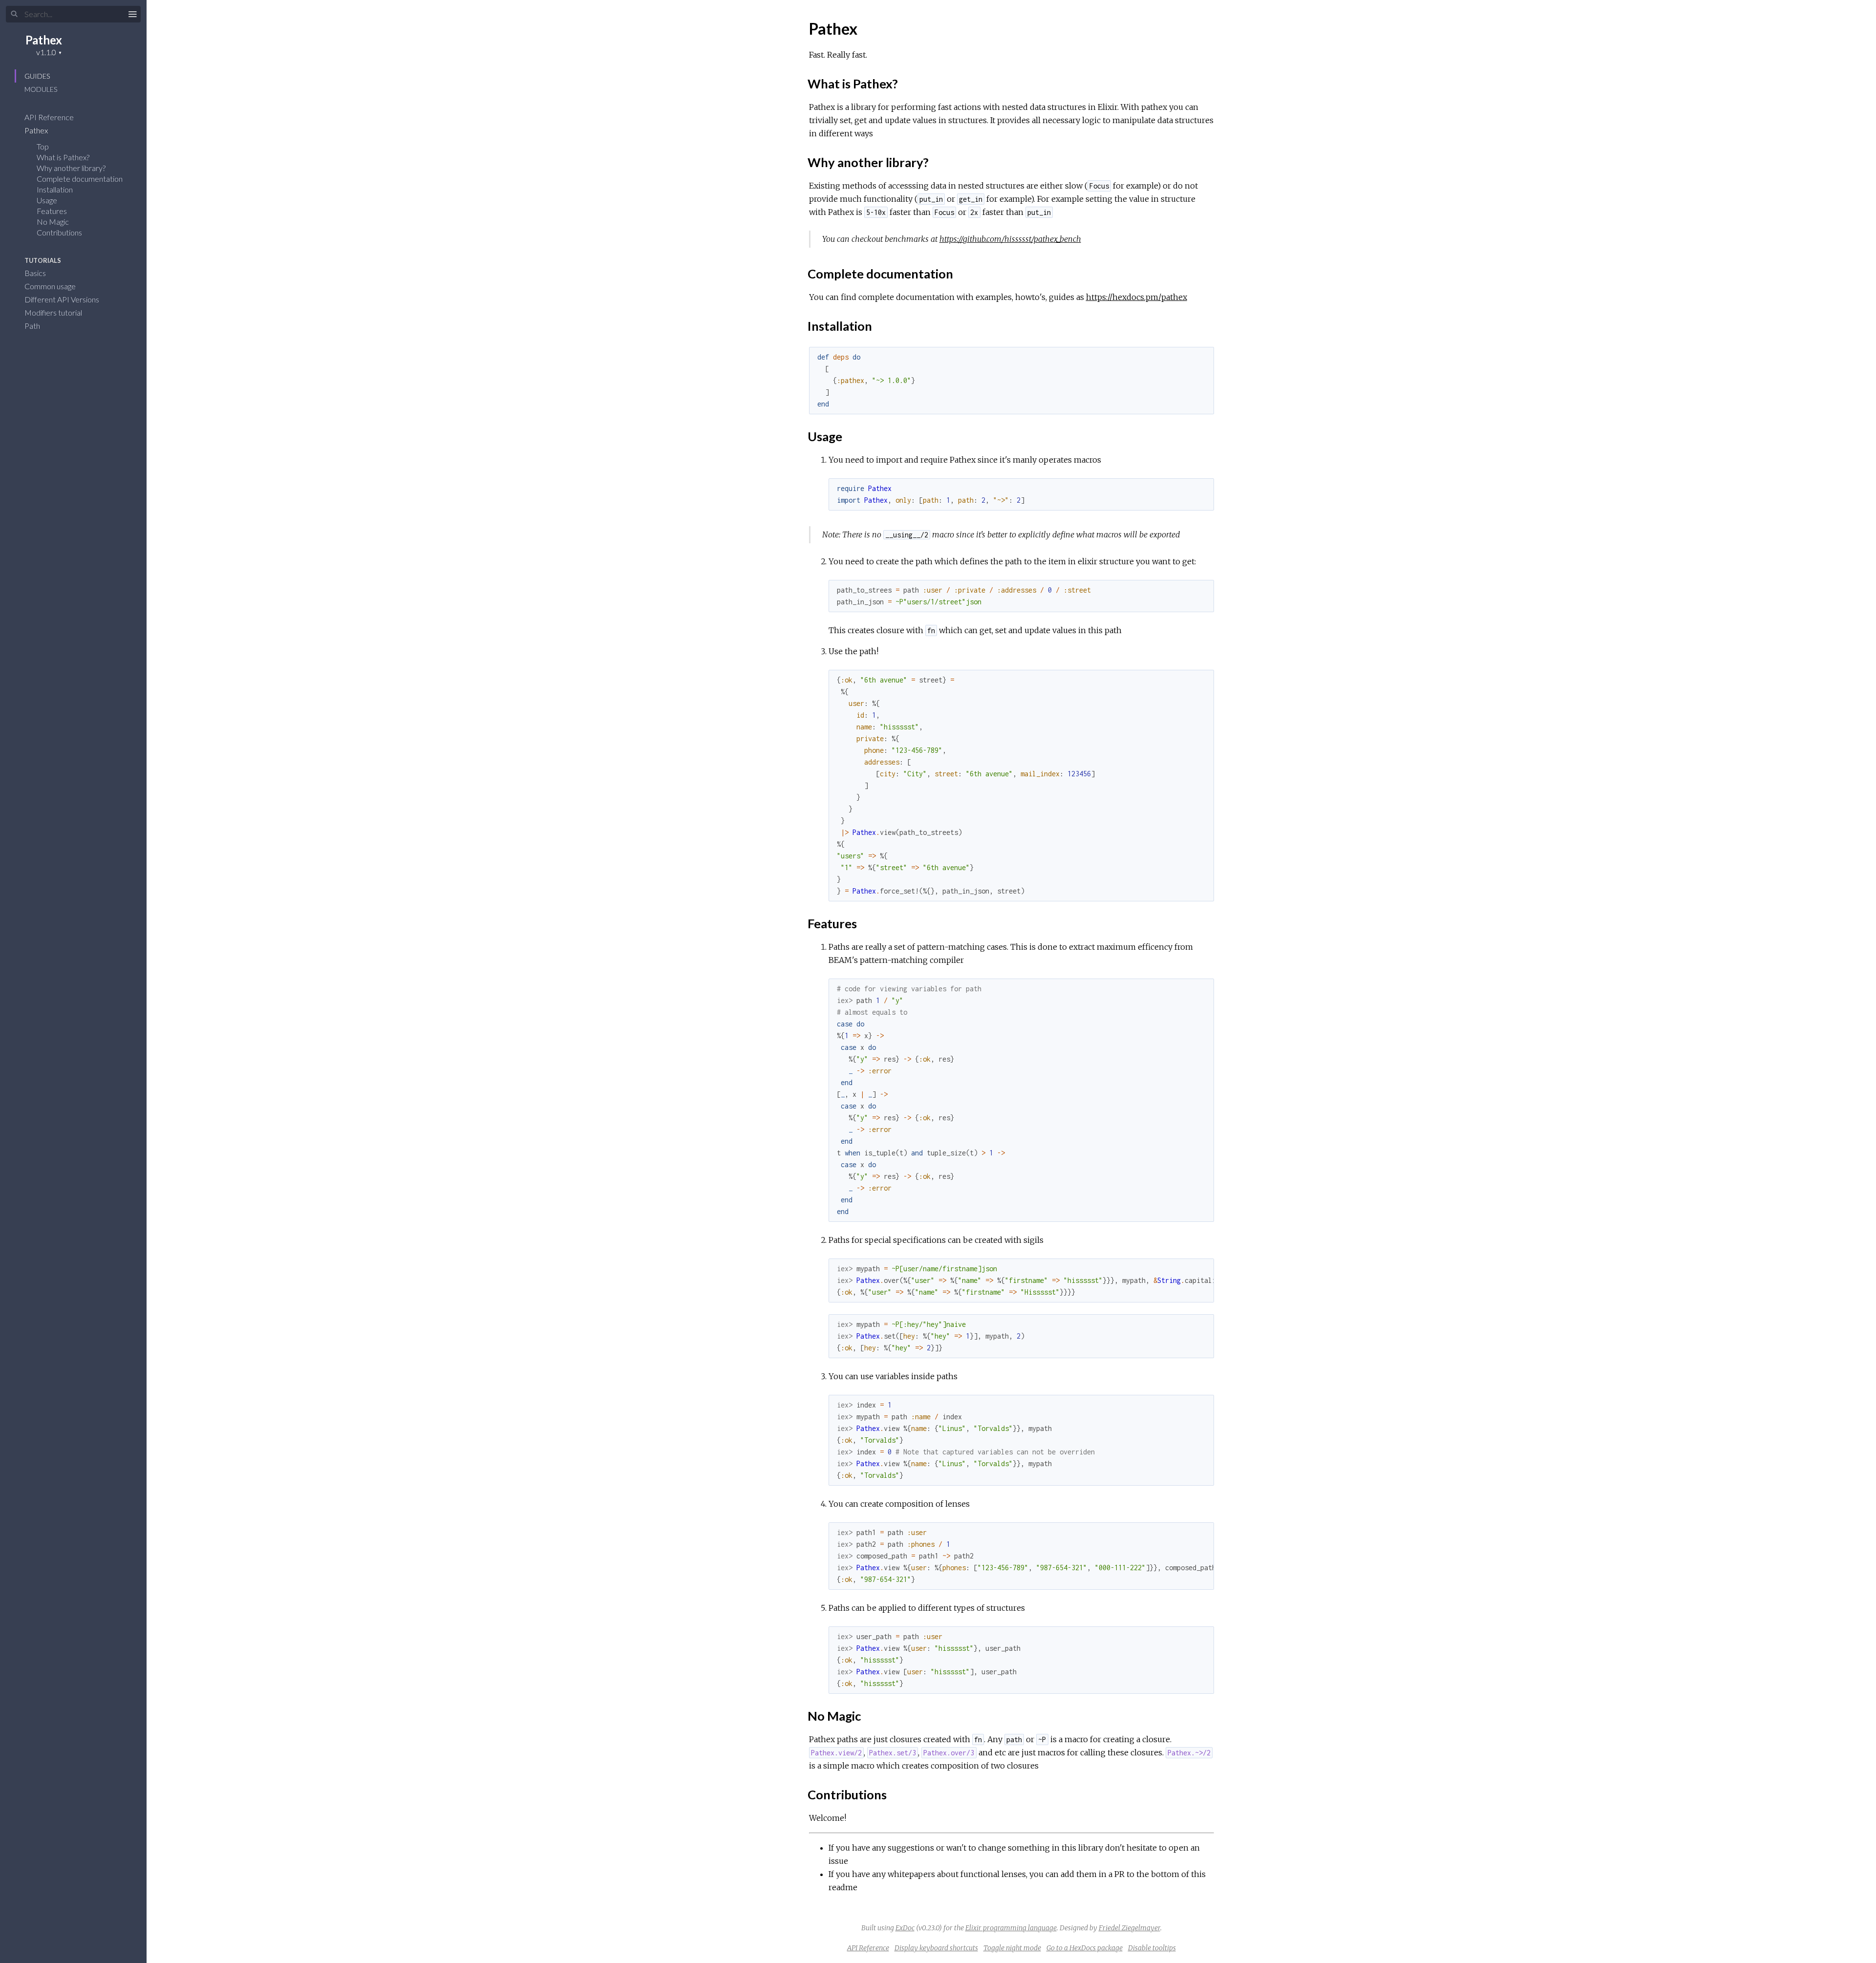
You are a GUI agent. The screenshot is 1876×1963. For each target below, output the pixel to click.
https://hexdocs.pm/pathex (1137, 297)
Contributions (59, 232)
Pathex (44, 40)
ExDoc (905, 1928)
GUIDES (37, 76)
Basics (36, 273)
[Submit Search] (14, 14)
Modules (41, 89)
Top (43, 146)
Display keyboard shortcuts (936, 1948)
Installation (55, 189)
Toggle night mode (1012, 1948)
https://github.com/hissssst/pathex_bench (1010, 239)
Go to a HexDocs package (1085, 1948)
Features (52, 211)
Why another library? (71, 168)
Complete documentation (80, 179)
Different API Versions (63, 299)
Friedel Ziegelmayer (1130, 1928)
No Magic (53, 222)
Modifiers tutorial (54, 312)
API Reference (50, 117)
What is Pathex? (63, 157)
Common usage (51, 286)
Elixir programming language (1011, 1928)
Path (33, 326)
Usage (47, 200)
